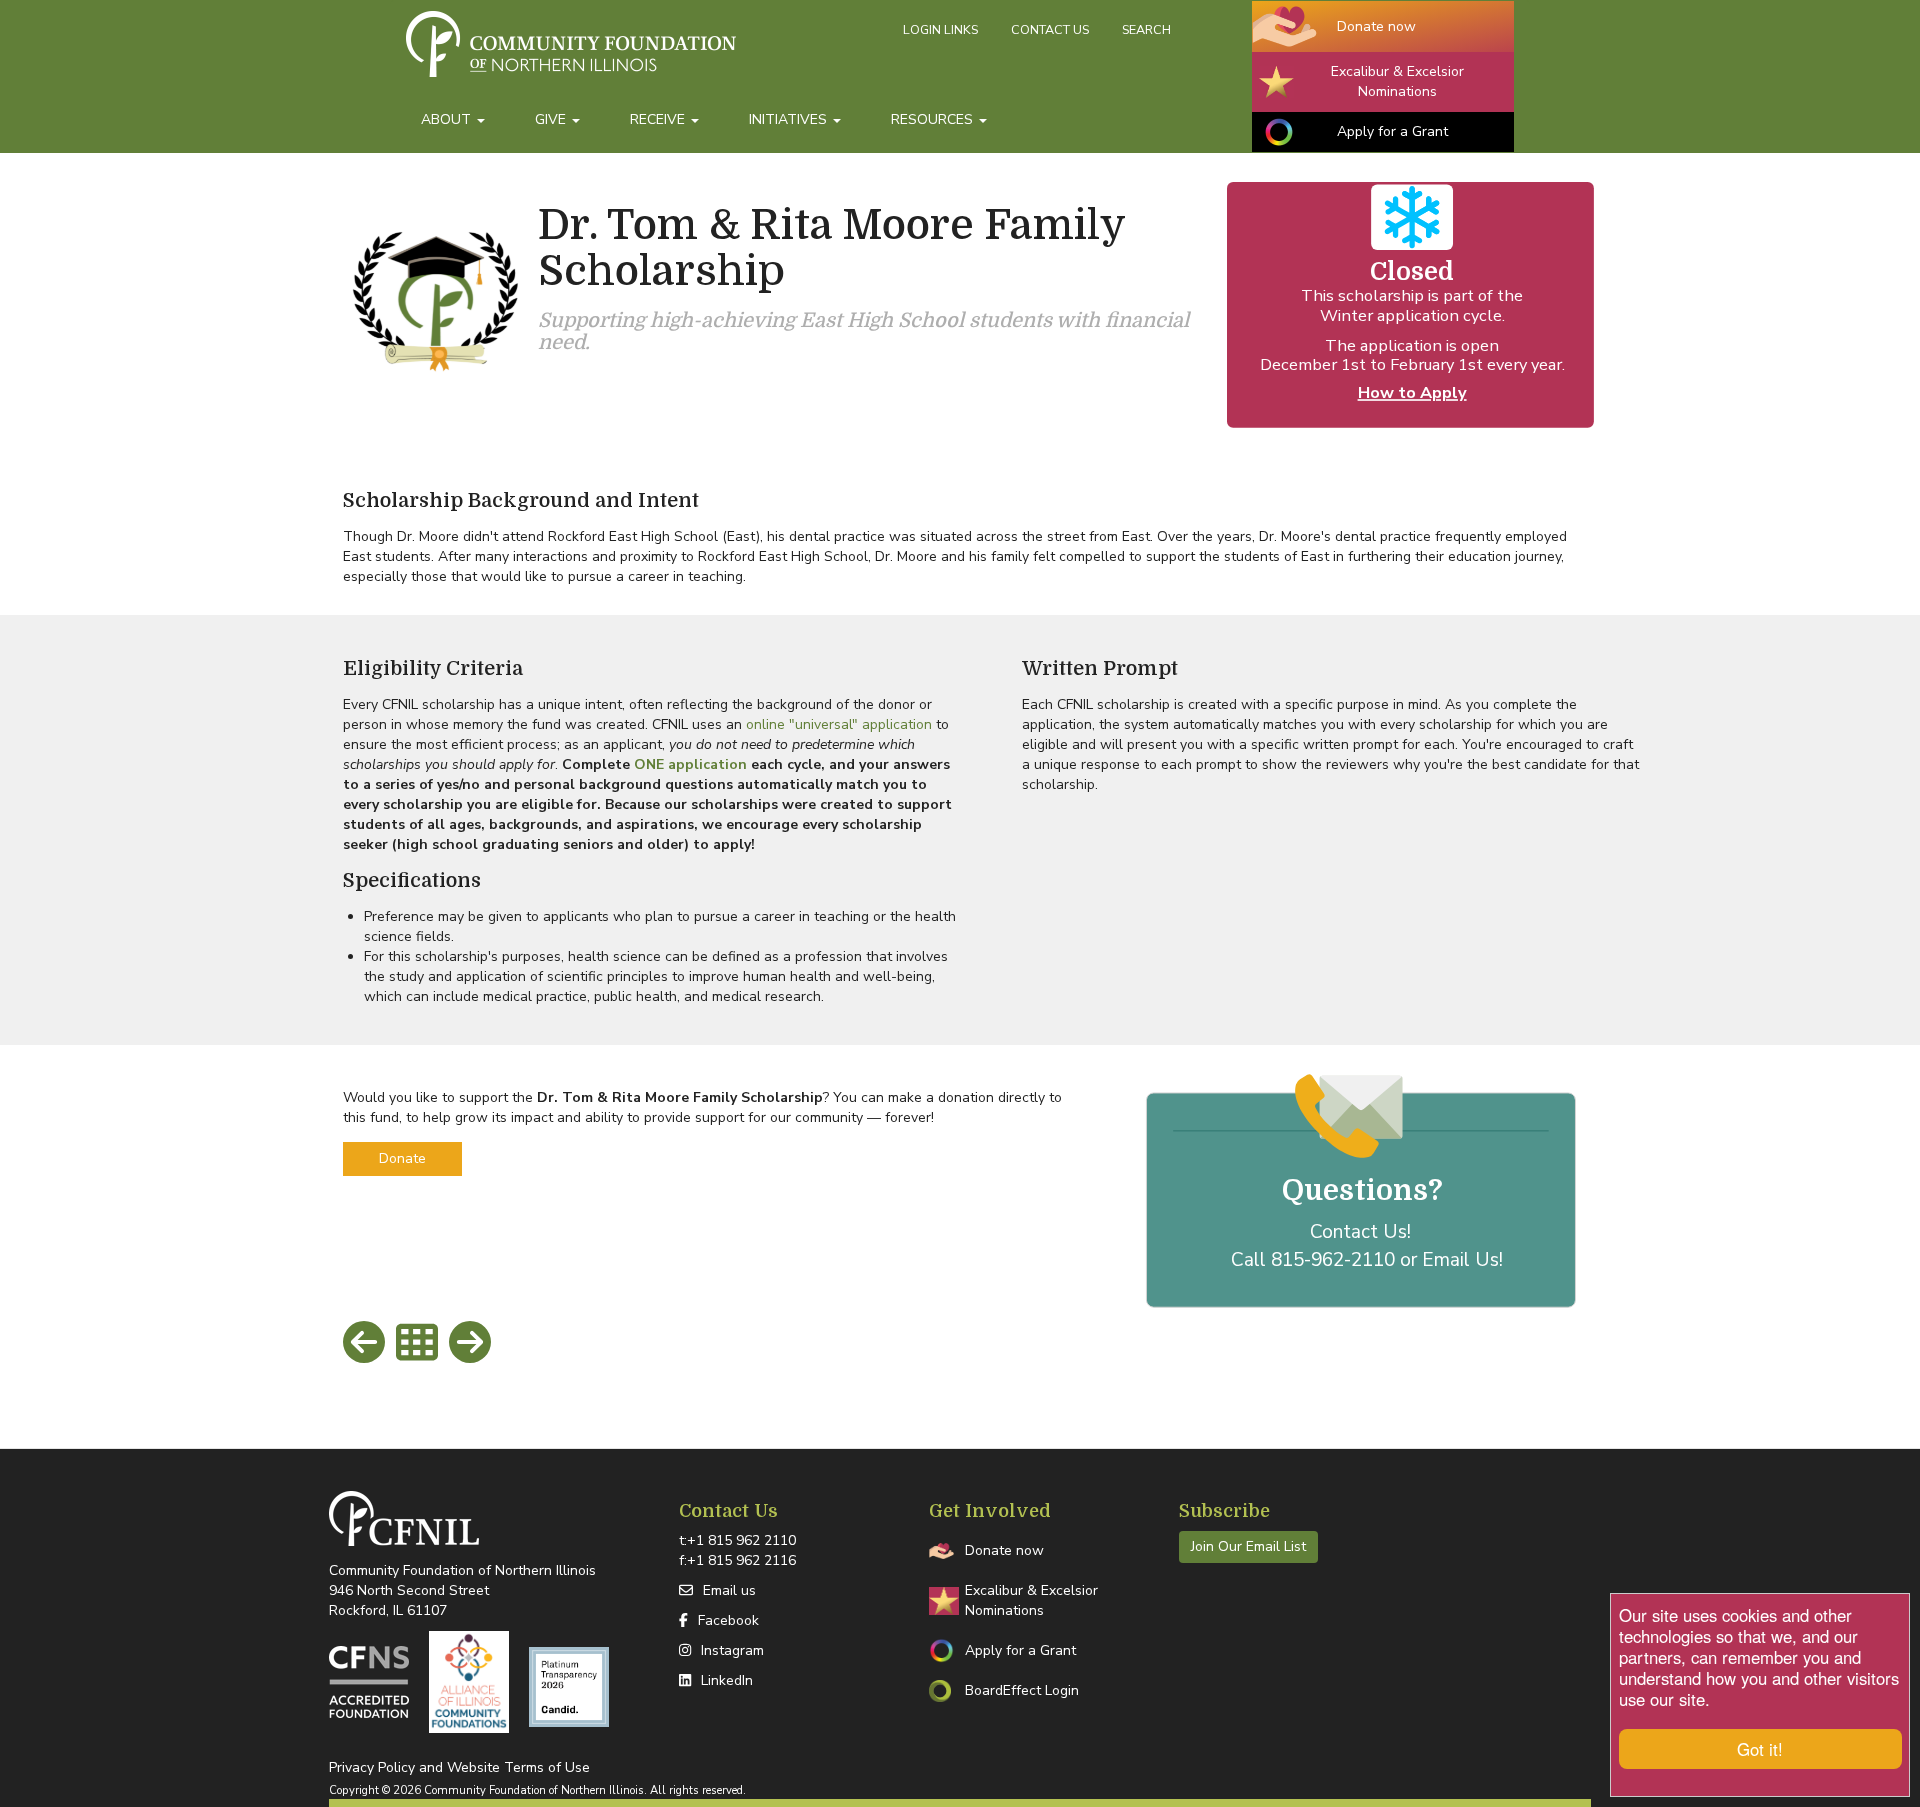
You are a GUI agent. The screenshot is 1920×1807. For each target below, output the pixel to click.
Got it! (1760, 1749)
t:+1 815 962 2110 (737, 1540)
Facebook (728, 1620)
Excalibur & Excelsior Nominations (1397, 81)
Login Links (940, 29)
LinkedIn (727, 1680)
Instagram (732, 1650)
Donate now (1376, 26)
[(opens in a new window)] (369, 1682)
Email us (729, 1590)
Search (1146, 29)
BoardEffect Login (1022, 1690)
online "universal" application (839, 724)
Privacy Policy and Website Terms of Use (459, 1767)
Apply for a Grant (1392, 131)
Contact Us (1050, 29)
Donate (402, 1158)
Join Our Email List (1248, 1546)
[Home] (647, 53)
